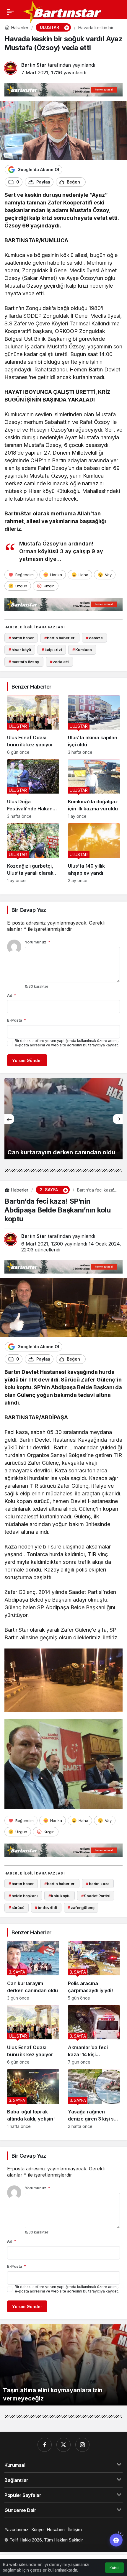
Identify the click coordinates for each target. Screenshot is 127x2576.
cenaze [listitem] (94, 638)
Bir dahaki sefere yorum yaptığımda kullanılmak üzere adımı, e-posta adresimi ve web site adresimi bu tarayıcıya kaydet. (67, 1043)
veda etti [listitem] (60, 662)
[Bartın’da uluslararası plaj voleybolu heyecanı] (63, 1119)
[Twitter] (63, 2445)
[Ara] (7, 28)
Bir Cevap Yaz (29, 910)
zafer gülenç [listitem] (81, 1908)
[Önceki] (9, 1119)
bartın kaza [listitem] (98, 1884)
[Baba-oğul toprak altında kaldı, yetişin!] (33, 2099)
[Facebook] (45, 2445)
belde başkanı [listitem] (23, 1896)
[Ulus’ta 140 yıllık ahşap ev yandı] (94, 853)
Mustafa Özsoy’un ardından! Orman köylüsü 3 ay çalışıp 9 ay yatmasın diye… (61, 551)
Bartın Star (34, 65)
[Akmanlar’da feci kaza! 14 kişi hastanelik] (94, 2035)
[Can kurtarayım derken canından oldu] (33, 1971)
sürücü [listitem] (17, 1908)
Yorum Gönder (27, 1060)
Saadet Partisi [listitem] (96, 1896)
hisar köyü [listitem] (20, 650)
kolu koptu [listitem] (60, 1896)
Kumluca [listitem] (82, 650)
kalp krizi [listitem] (52, 650)
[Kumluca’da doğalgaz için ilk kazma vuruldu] (94, 789)
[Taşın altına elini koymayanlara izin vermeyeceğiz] (63, 2365)
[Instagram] (82, 2445)
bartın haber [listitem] (21, 638)
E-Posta (17, 1020)
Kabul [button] (114, 2568)
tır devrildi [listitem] (46, 1908)
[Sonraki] (118, 1119)
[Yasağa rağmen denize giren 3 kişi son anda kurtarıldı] (94, 2099)
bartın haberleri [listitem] (60, 638)
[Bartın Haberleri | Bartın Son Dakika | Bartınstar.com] (63, 11)
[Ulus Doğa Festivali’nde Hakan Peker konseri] (33, 789)
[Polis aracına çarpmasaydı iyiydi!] (94, 1971)
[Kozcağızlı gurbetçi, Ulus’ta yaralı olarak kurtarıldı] (33, 853)
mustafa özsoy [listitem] (24, 662)
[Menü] (10, 12)
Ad (12, 995)
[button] (19, 28)
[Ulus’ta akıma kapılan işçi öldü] (94, 725)
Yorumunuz (38, 942)
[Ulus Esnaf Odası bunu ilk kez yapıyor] (33, 725)
